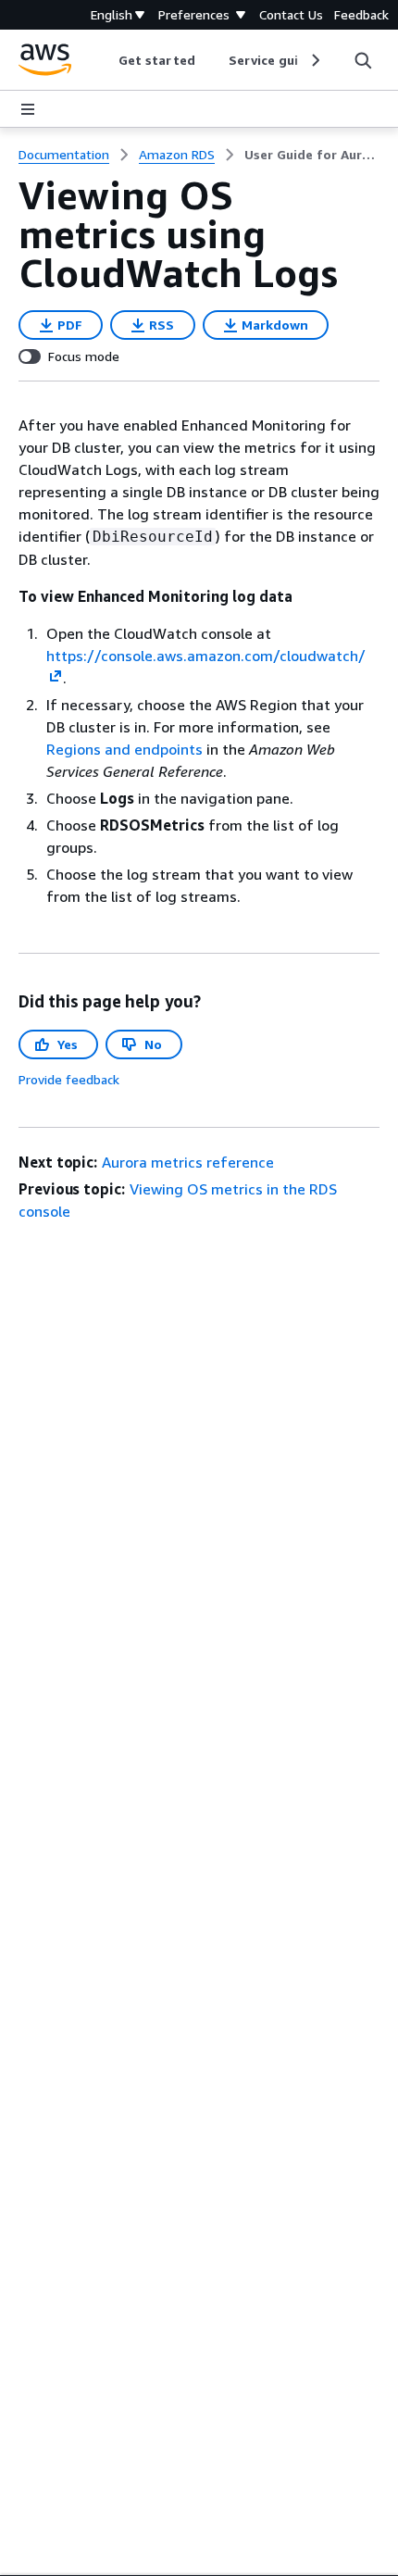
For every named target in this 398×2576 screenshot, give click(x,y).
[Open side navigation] (28, 109)
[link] (312, 155)
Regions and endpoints (124, 749)
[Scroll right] (314, 60)
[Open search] (363, 60)
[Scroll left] (105, 60)
